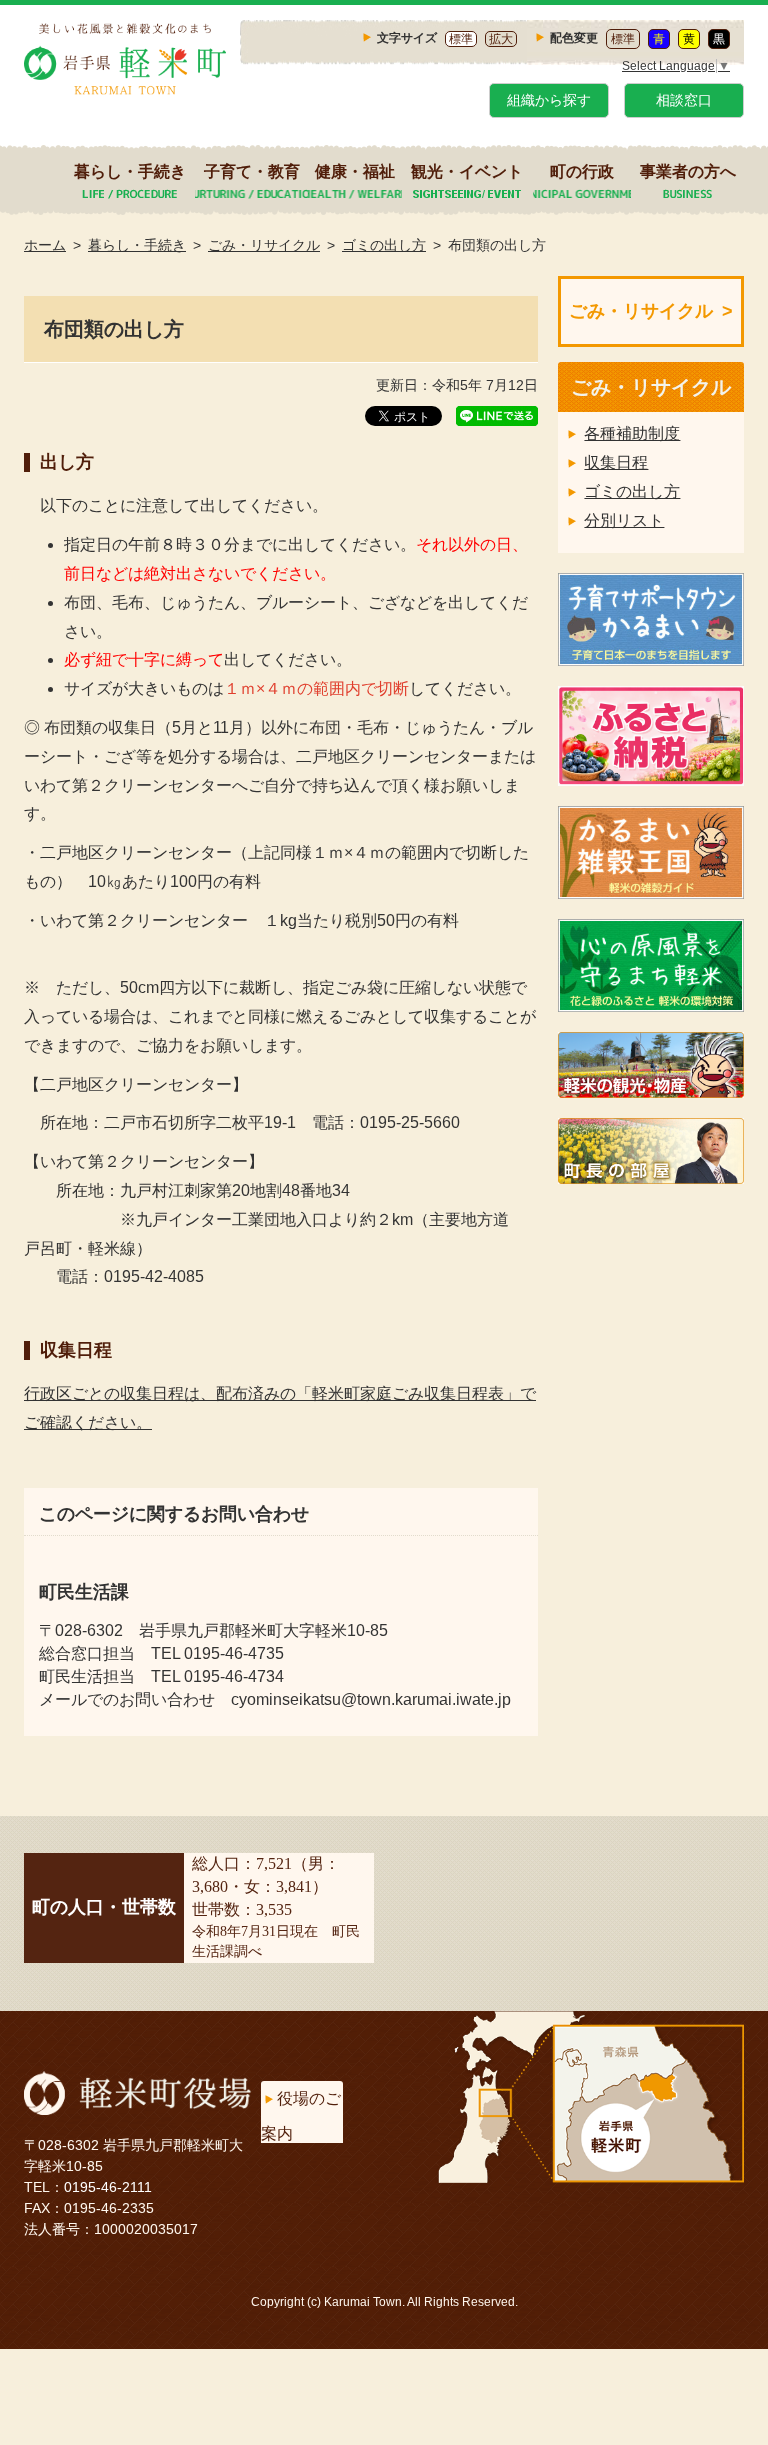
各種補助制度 (632, 433)
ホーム (45, 245)
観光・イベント (467, 171)
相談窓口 (684, 100)
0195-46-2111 (108, 2187)
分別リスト (624, 520)
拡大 (501, 39)
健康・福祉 (355, 171)
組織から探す (549, 100)
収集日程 (616, 462)
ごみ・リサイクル (264, 245)
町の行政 (582, 171)
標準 (461, 39)
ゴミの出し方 (384, 245)
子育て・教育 (252, 171)
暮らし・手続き (130, 171)
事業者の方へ (688, 171)
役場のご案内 (301, 2116)
